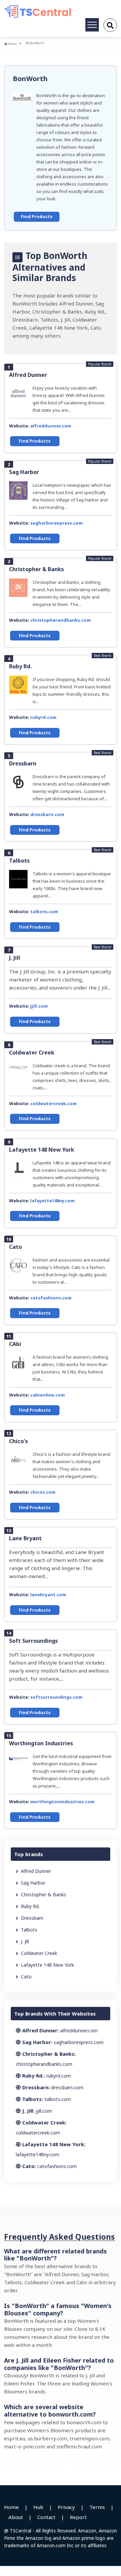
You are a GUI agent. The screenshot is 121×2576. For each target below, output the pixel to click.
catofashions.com (51, 1298)
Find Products (37, 216)
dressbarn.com (47, 814)
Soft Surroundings (33, 1641)
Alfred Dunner (28, 375)
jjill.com (39, 1006)
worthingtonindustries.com (62, 1802)
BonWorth (30, 79)
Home (12, 44)
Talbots (19, 861)
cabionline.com (48, 1395)
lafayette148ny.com (52, 1201)
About (16, 2517)
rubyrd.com (43, 717)
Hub (38, 2507)
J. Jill (15, 958)
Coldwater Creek (32, 1053)
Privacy (66, 2507)
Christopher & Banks (36, 569)
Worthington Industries (41, 1743)
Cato (15, 1247)
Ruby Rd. (20, 666)
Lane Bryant (25, 1538)
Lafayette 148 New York (42, 1150)
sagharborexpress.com (56, 523)
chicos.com (43, 1492)
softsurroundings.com (56, 1697)
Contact (46, 2517)
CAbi (15, 1344)
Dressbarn (23, 763)
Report (78, 2517)
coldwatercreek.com (53, 1103)
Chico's (18, 1441)
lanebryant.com (48, 1595)
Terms (97, 2507)
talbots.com (44, 911)
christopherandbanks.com (61, 620)
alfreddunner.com (51, 426)
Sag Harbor (24, 472)
